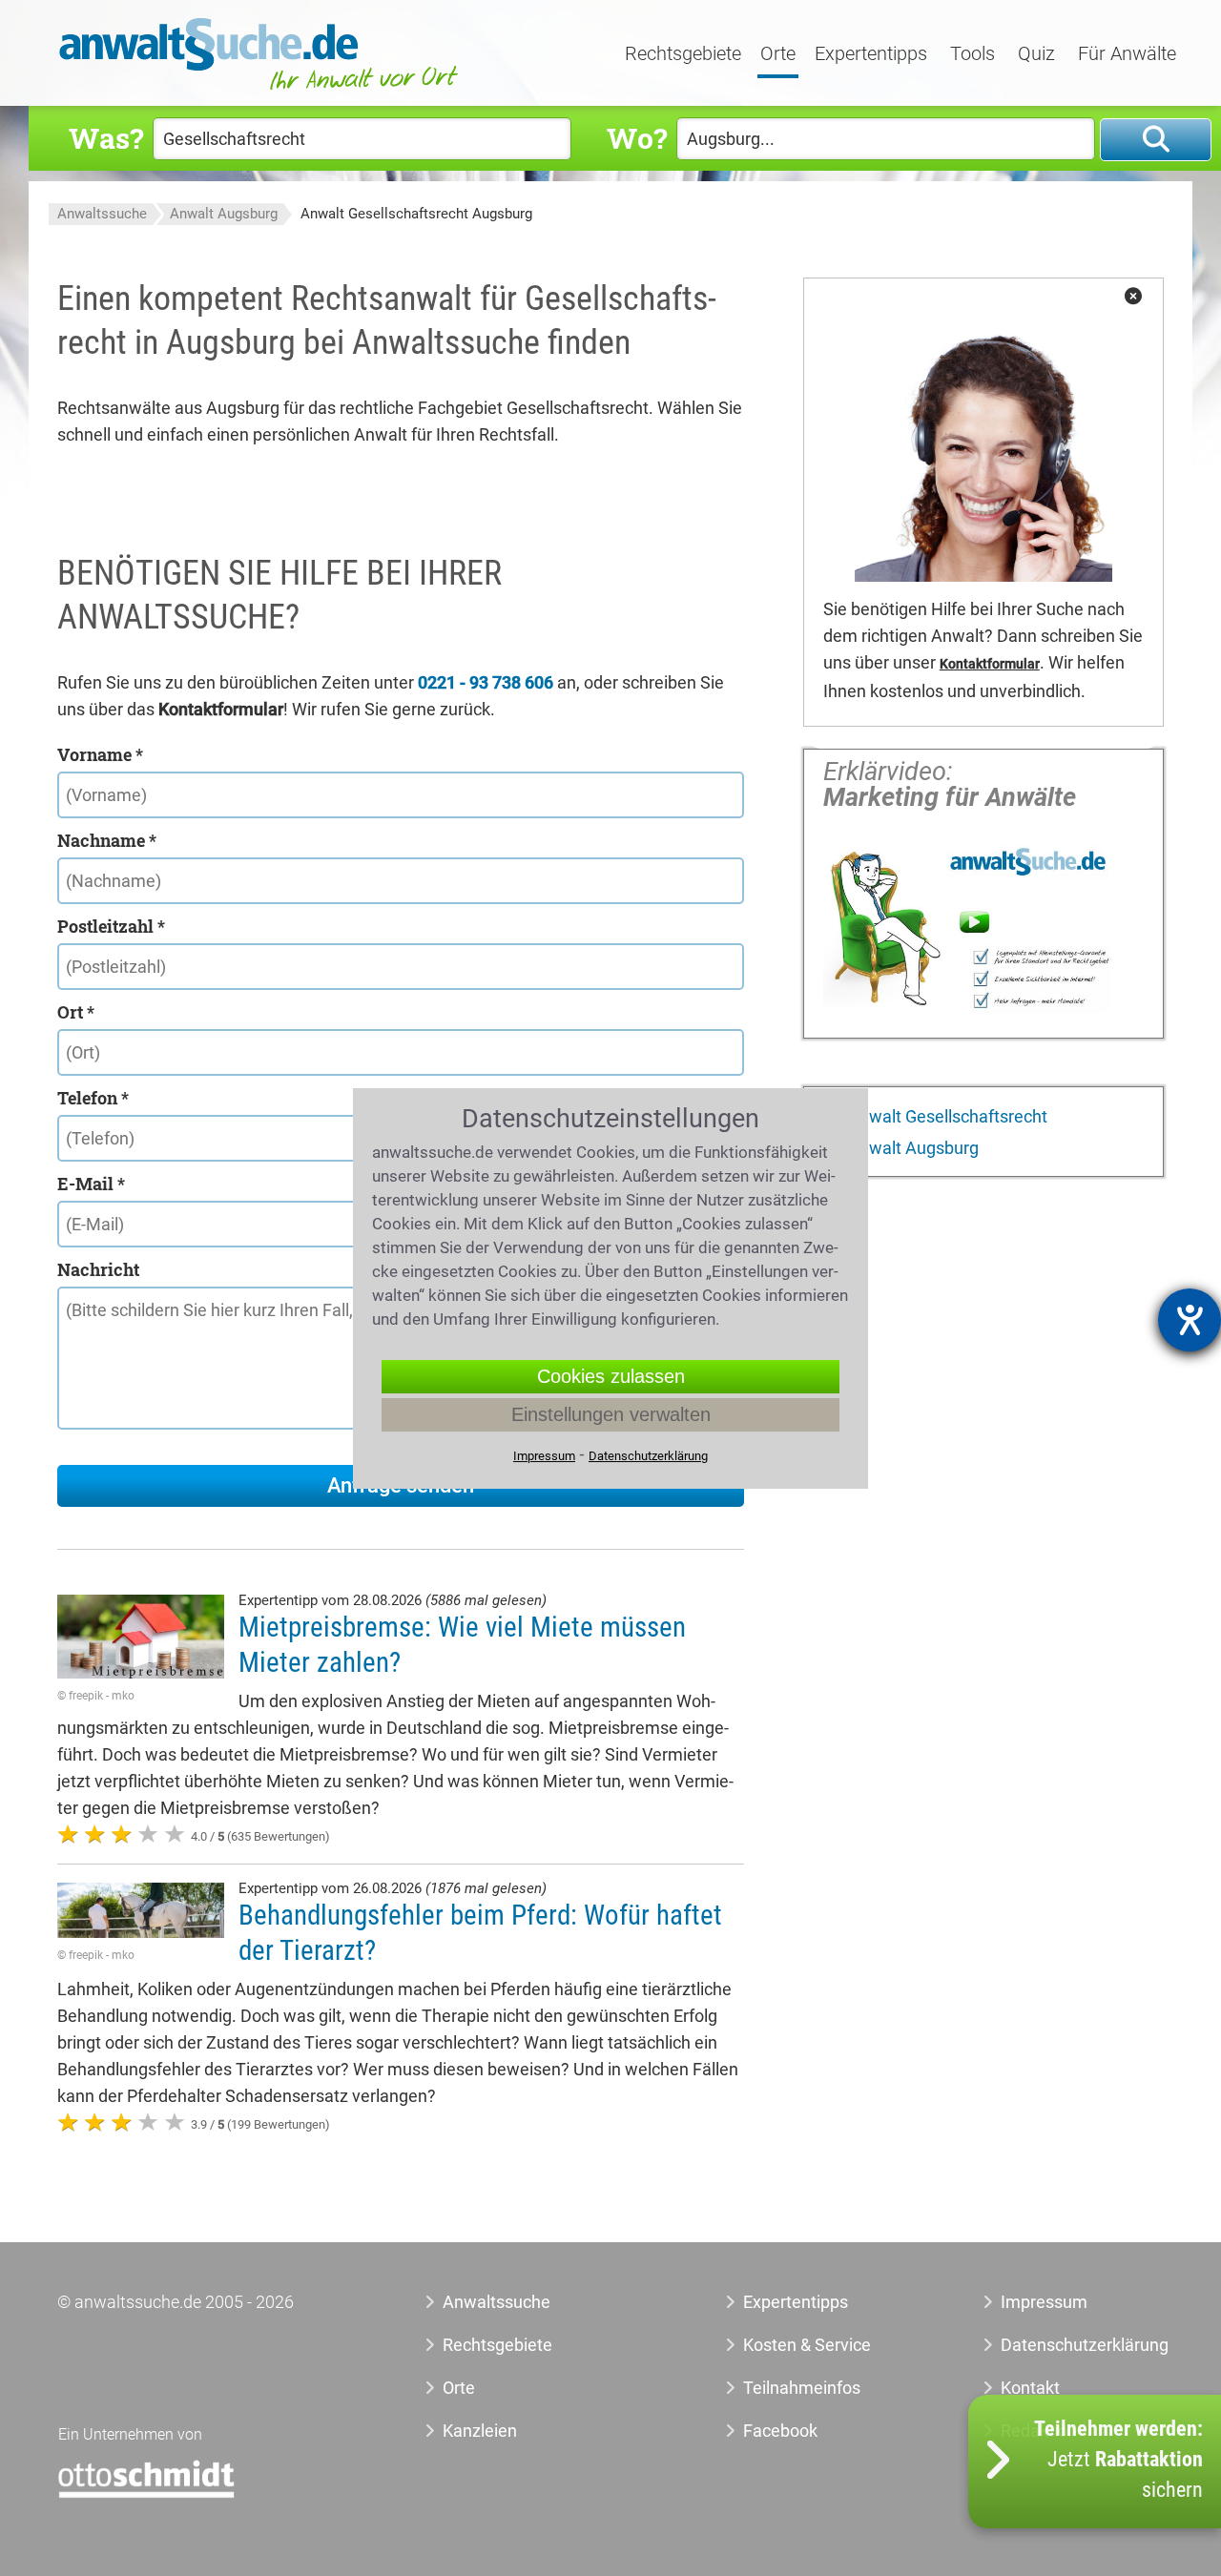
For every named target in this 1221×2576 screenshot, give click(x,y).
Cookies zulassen (611, 1376)
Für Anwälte (1127, 54)
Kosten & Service (807, 2345)
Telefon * (93, 1098)
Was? (106, 138)
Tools (973, 54)
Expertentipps (871, 54)
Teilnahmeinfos (802, 2388)
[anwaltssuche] (261, 90)
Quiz (1036, 54)
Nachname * (107, 840)
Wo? (637, 138)
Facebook (780, 2431)
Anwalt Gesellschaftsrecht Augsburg (416, 214)
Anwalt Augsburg (224, 214)
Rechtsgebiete (683, 54)
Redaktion (1039, 2431)
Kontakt (1030, 2388)
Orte (778, 54)
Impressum (1044, 2302)
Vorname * (100, 754)
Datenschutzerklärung (1063, 2345)
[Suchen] (1156, 140)
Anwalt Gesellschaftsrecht (946, 1116)
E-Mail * (91, 1184)
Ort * (76, 1012)
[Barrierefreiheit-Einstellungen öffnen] (1190, 1320)
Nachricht (98, 1269)
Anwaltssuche (102, 214)
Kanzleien (480, 2431)
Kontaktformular (990, 664)
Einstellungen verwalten (611, 1414)
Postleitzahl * (111, 926)
